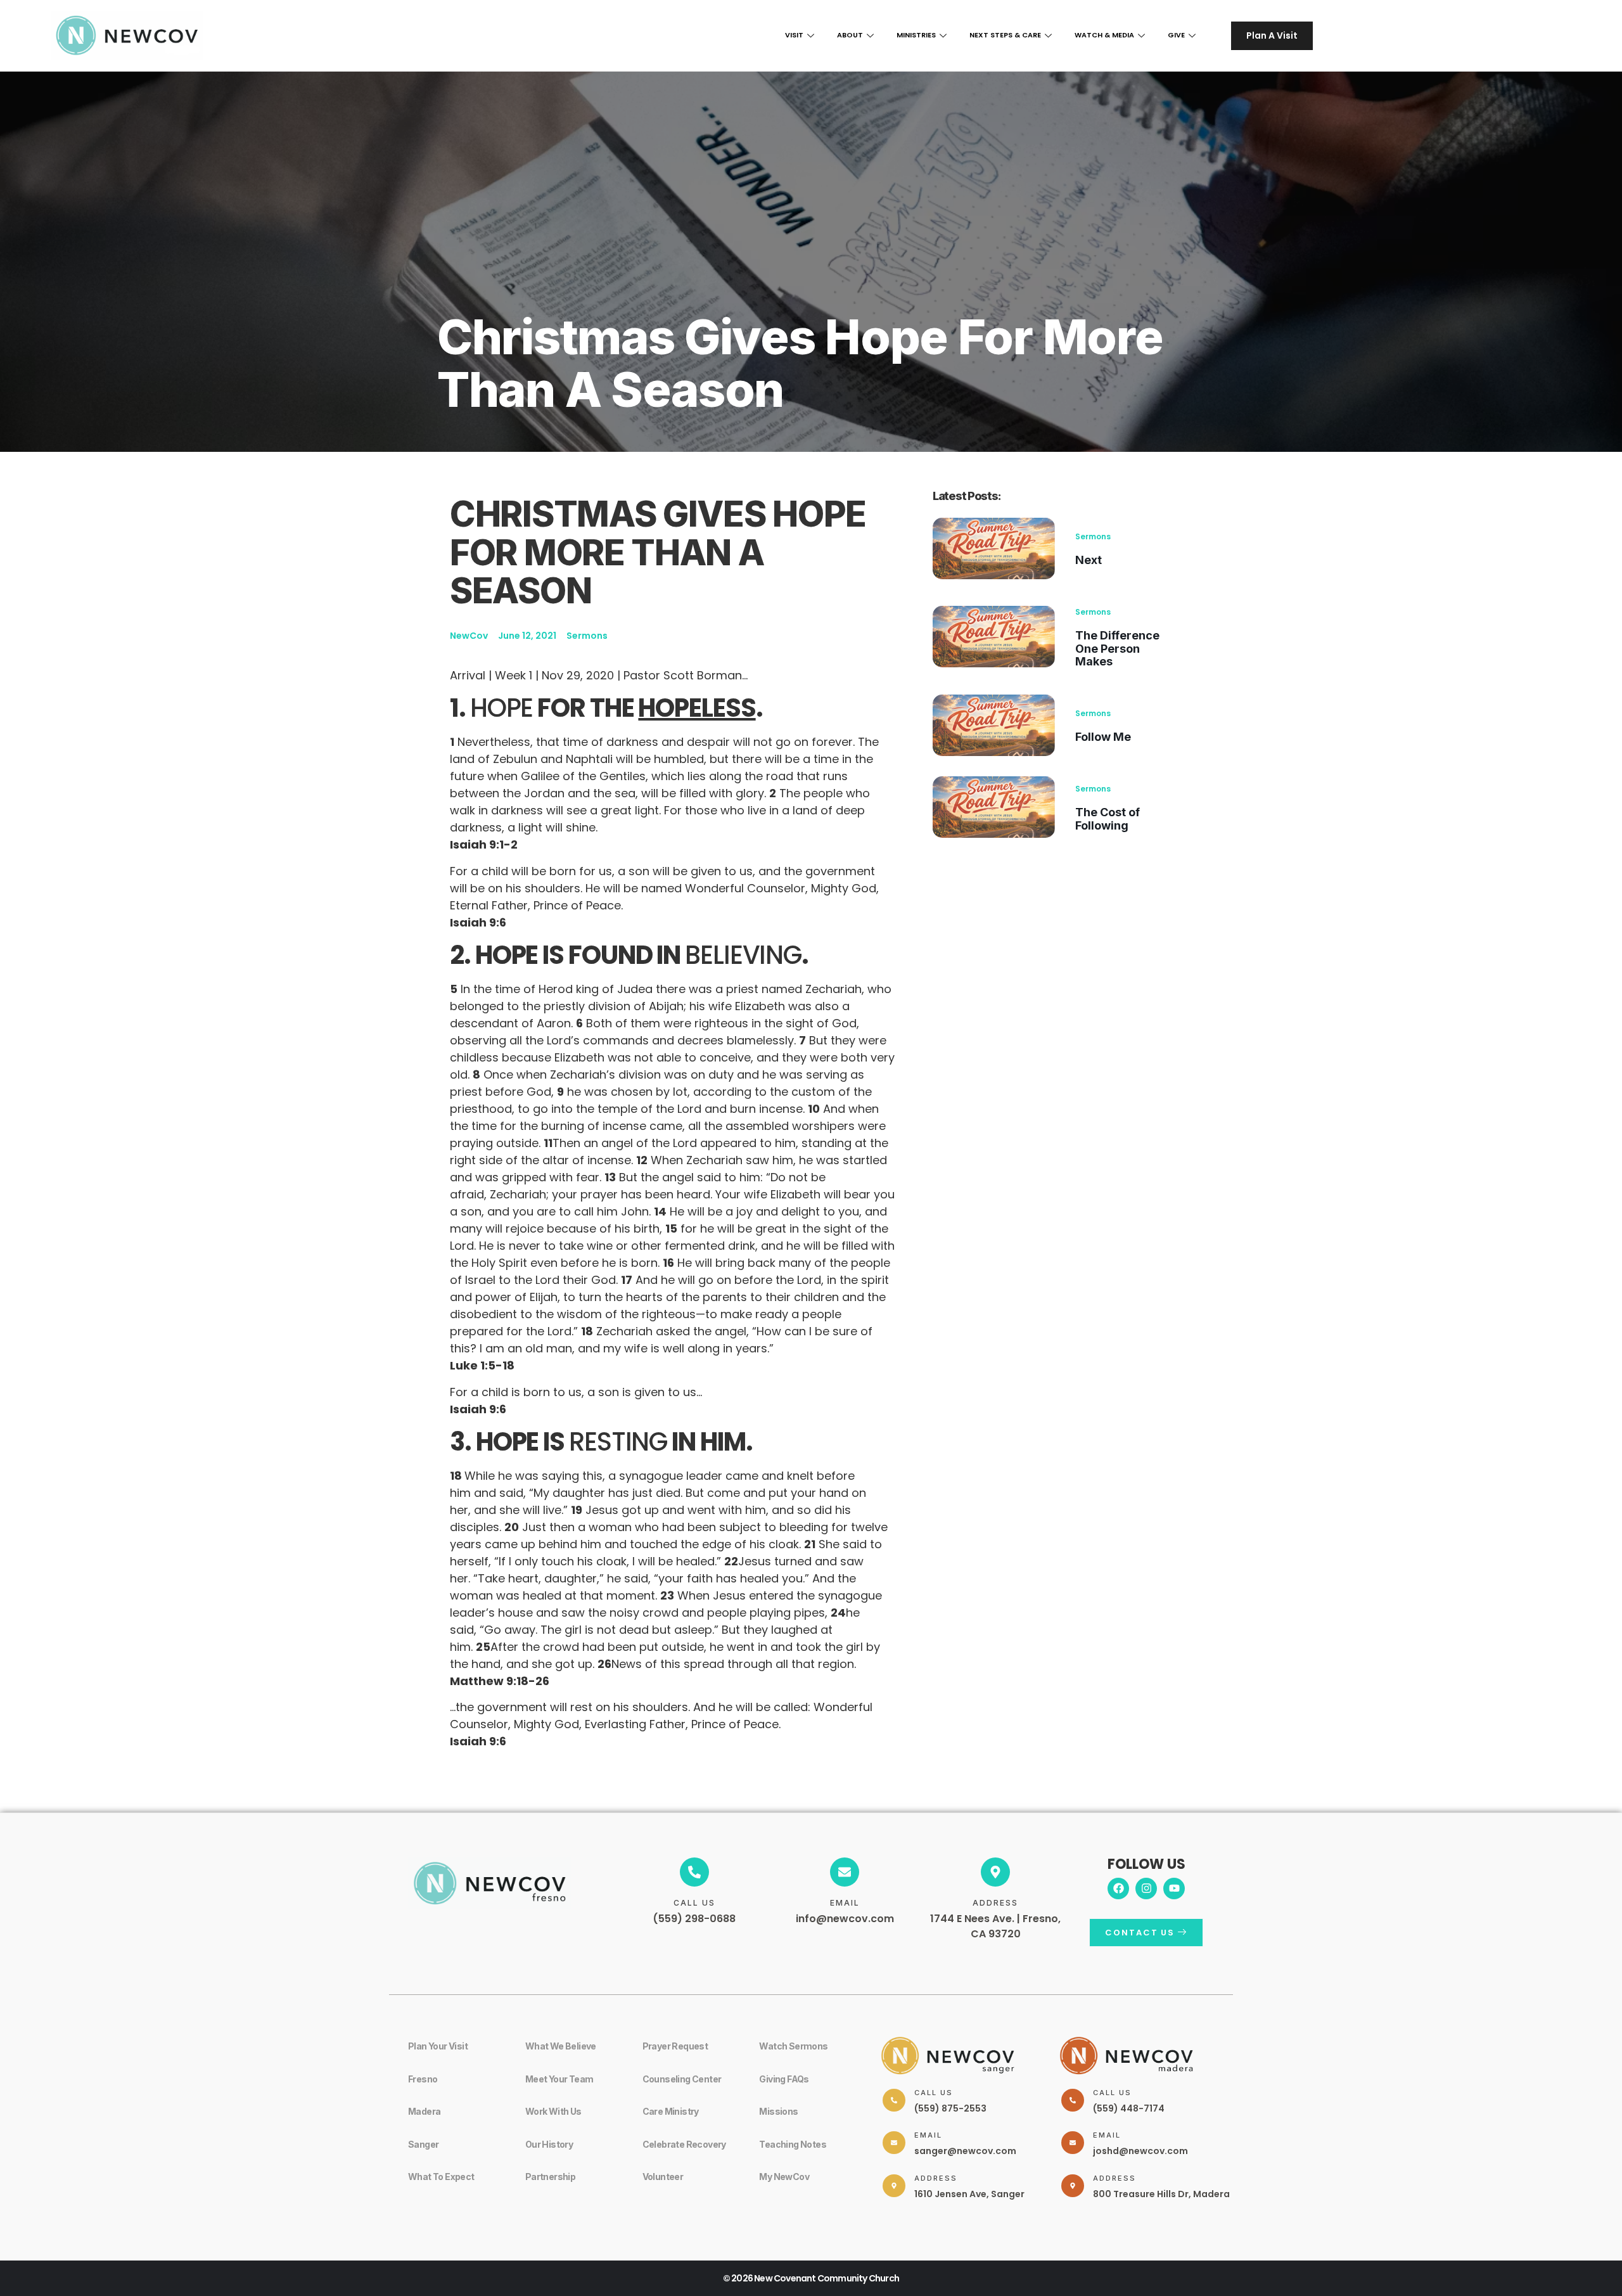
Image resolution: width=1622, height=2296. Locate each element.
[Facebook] (1118, 1889)
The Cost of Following (1108, 819)
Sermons (1093, 536)
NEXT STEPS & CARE (1005, 35)
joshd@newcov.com (1140, 2151)
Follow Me (1103, 737)
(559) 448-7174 (1129, 2108)
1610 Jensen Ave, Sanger (969, 2194)
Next (1089, 560)
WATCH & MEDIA (1104, 35)
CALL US (694, 1903)
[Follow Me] (994, 725)
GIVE (1176, 35)
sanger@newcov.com (965, 2151)
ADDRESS (995, 1903)
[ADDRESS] (995, 1872)
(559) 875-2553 (950, 2108)
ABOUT (850, 35)
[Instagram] (1146, 1889)
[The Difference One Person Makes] (994, 637)
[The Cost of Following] (994, 807)
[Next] (994, 548)
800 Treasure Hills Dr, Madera (1161, 2194)
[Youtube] (1174, 1889)
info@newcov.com (845, 1919)
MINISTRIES (916, 35)
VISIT (794, 35)
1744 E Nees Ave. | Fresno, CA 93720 (995, 1926)
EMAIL (845, 1903)
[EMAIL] (845, 1872)
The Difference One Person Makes (1117, 649)
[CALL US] (694, 1872)
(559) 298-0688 (694, 1919)
